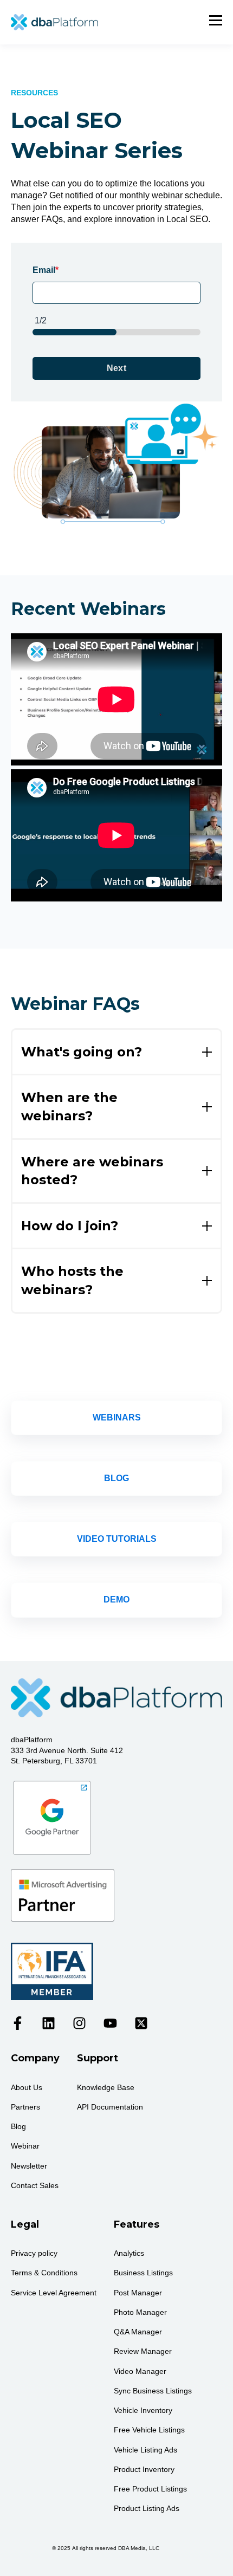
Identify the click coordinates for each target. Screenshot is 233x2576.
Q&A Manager (138, 2332)
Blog (18, 2126)
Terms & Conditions (44, 2273)
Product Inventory (144, 2469)
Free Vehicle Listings (149, 2430)
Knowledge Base (106, 2087)
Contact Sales (35, 2185)
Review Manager (143, 2351)
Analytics (129, 2253)
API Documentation (110, 2107)
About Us (27, 2087)
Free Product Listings (150, 2489)
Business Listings (143, 2273)
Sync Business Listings (153, 2391)
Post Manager (138, 2293)
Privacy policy (34, 2253)
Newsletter (29, 2166)
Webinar (25, 2146)
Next (117, 368)
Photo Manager (140, 2312)
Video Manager (140, 2371)
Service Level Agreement (54, 2293)
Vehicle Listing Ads (145, 2450)
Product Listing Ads (147, 2508)
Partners (25, 2107)
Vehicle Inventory (143, 2410)
